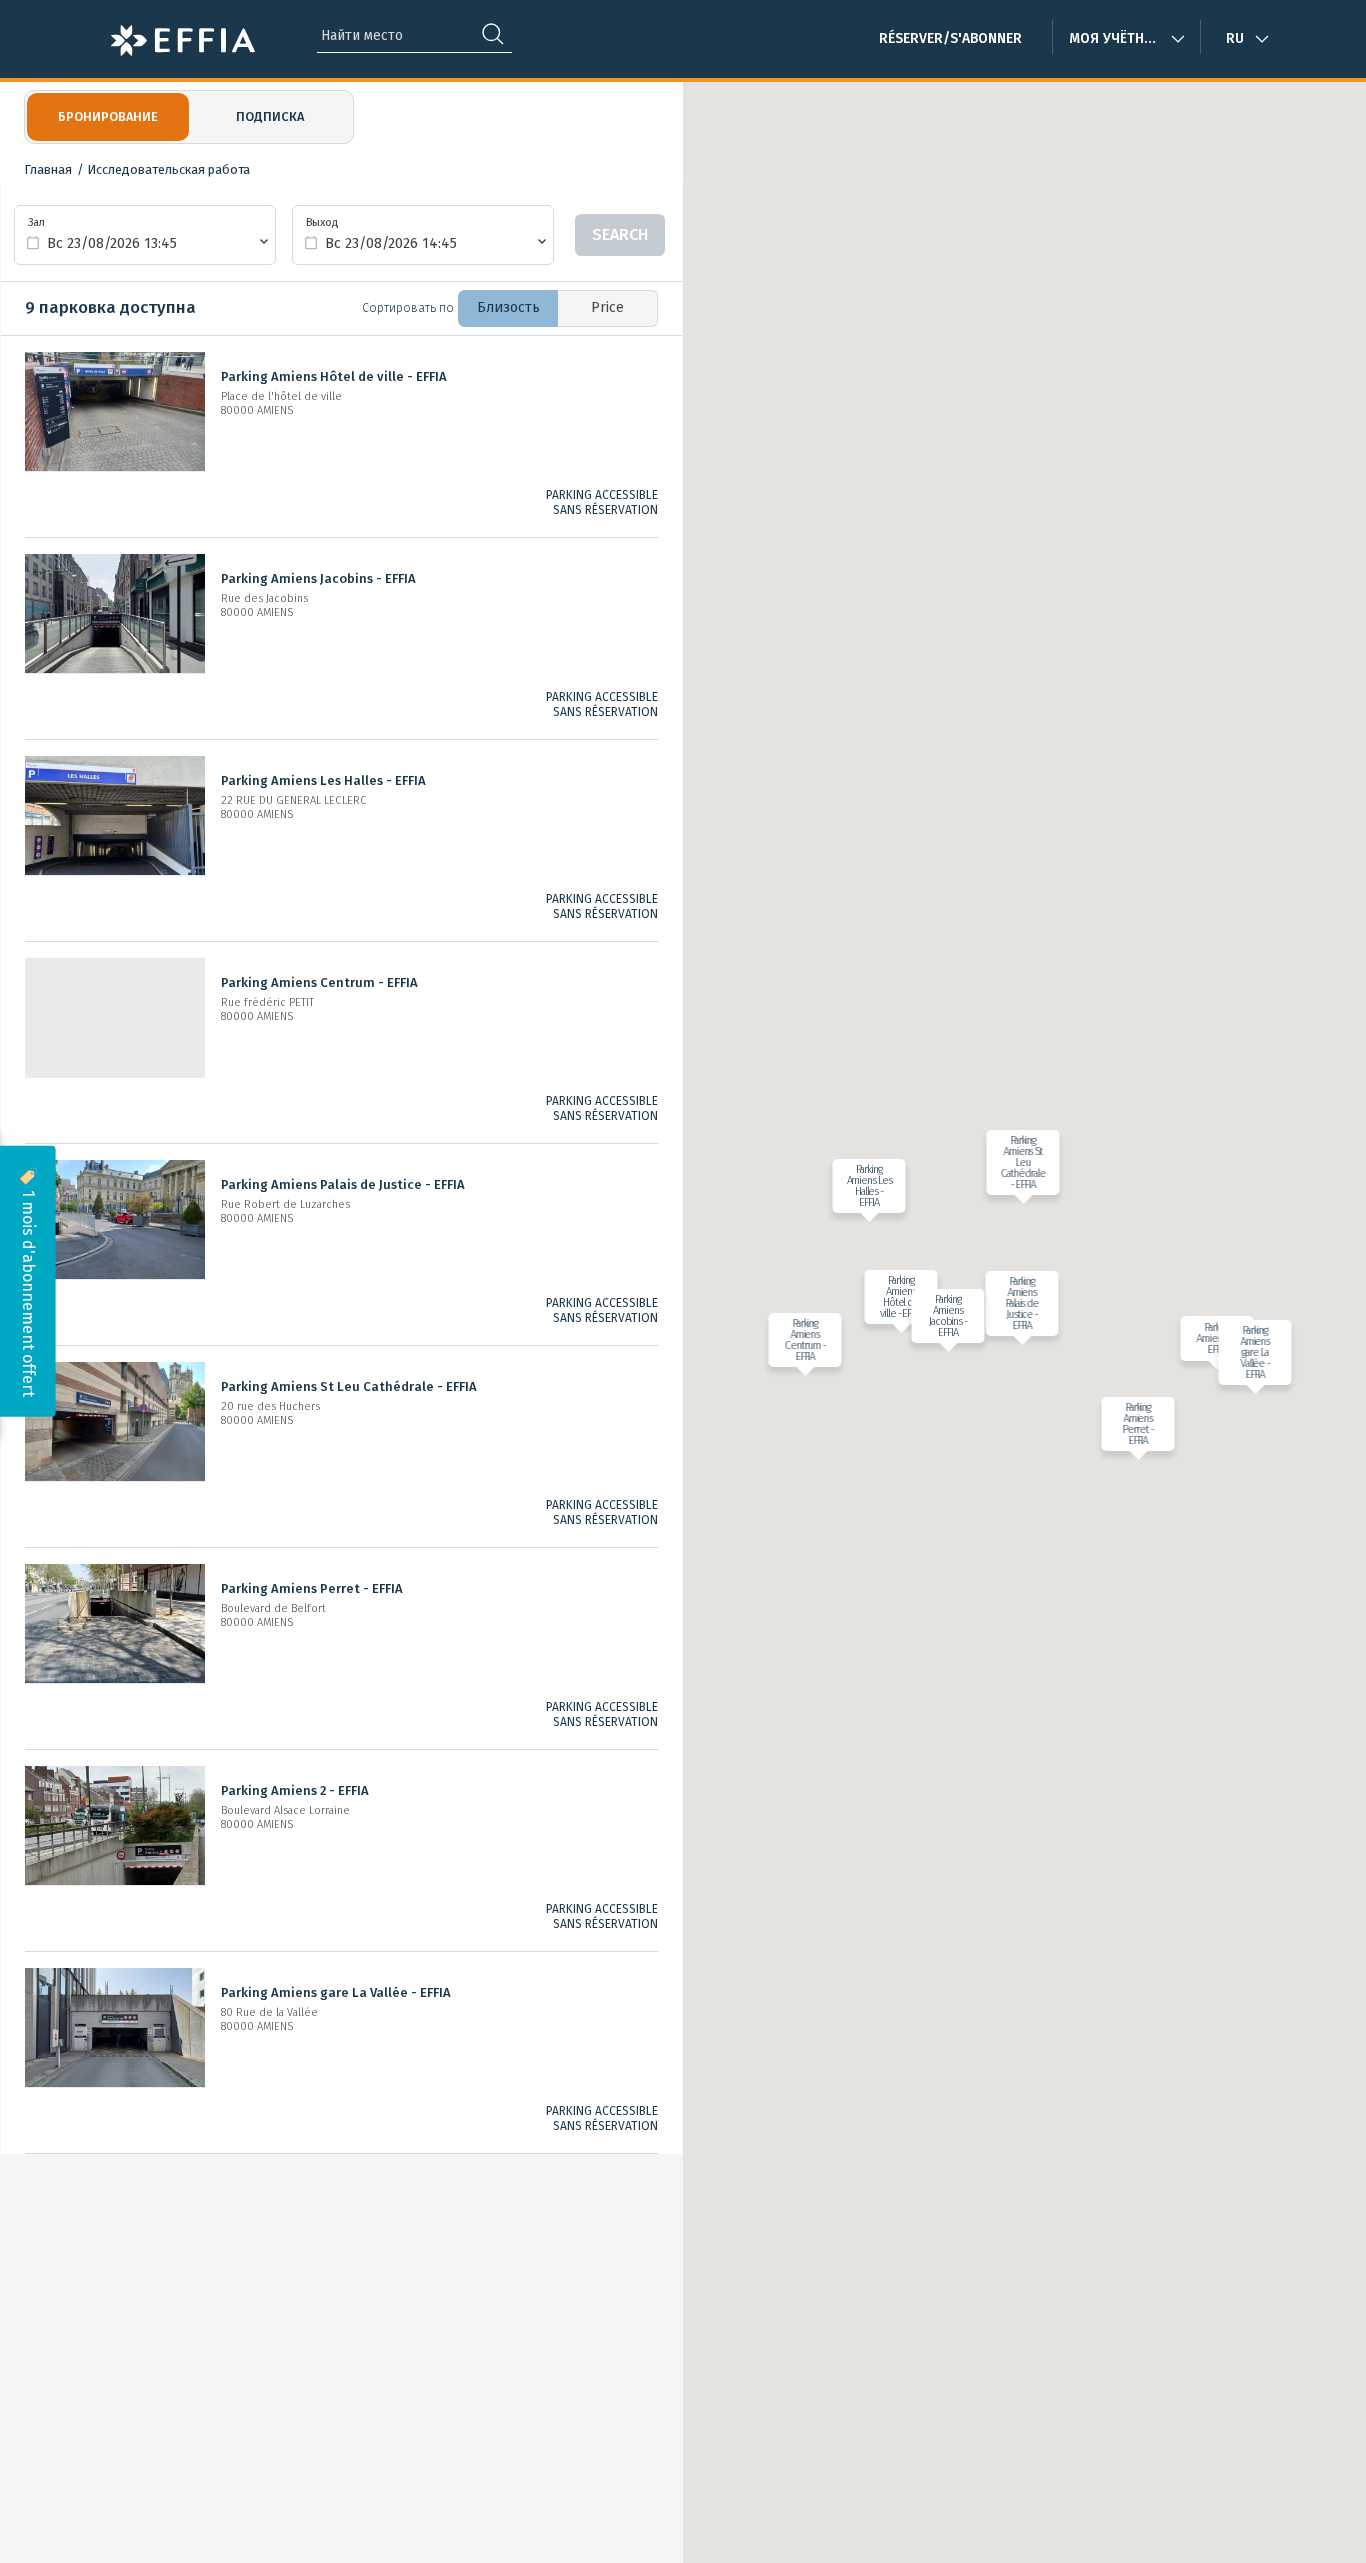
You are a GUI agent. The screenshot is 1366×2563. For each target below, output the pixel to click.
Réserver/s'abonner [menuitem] (950, 38)
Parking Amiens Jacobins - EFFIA (318, 578)
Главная (48, 169)
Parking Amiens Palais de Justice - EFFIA (343, 1184)
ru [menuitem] (1235, 38)
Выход (322, 222)
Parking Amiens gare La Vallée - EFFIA (336, 1992)
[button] (895, 1297)
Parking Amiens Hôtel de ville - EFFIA (334, 376)
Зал (36, 222)
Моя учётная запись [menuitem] (1126, 38)
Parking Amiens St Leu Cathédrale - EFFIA (349, 1386)
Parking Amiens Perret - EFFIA (312, 1588)
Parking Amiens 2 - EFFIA (295, 1790)
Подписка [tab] (270, 116)
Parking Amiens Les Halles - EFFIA (323, 780)
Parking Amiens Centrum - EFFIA (319, 982)
